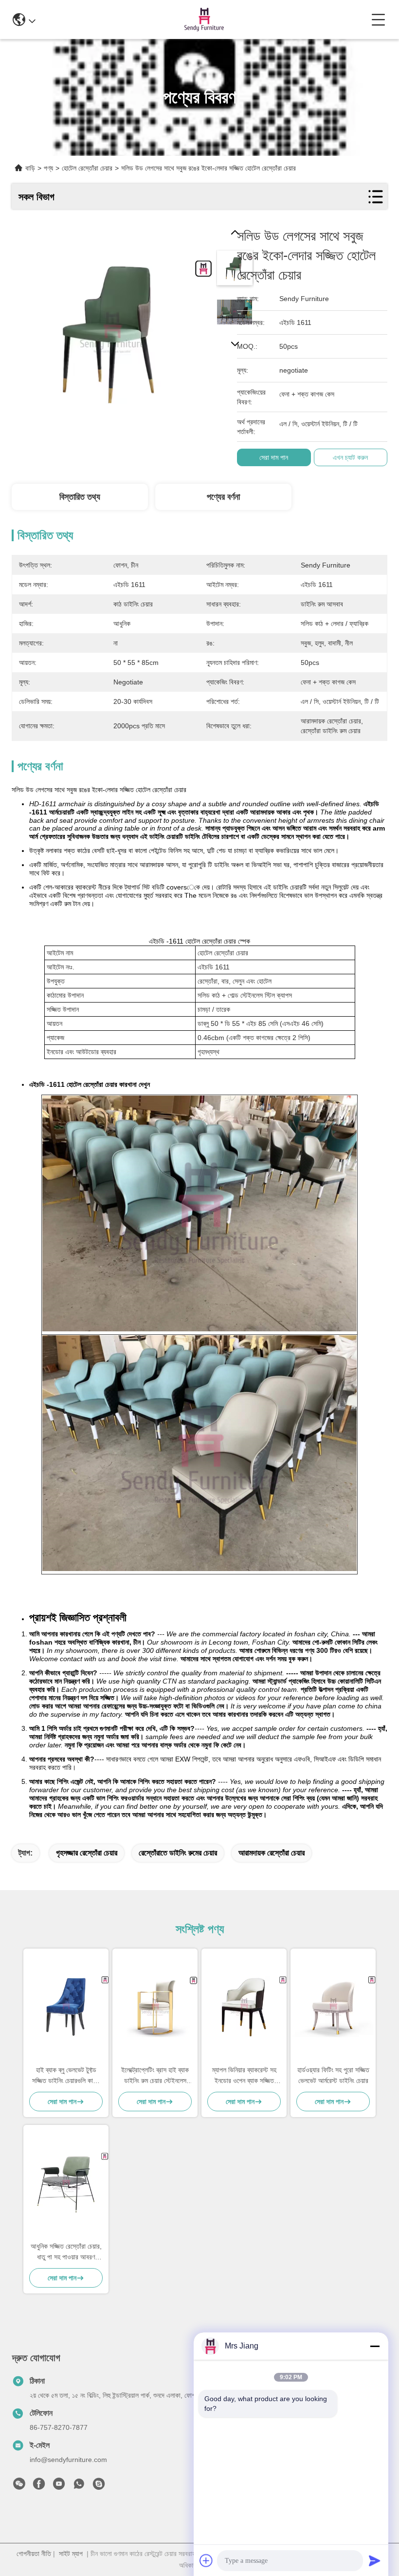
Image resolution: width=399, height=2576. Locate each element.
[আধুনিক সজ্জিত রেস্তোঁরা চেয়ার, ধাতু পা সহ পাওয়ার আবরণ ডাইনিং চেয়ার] (66, 2183)
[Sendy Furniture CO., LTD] (203, 19)
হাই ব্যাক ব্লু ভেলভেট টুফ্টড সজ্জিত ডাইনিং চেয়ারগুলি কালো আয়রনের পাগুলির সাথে (66, 2076)
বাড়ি (30, 168)
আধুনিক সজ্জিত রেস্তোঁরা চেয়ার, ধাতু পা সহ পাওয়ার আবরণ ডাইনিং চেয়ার (66, 2252)
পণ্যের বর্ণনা (223, 497)
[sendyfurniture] (99, 2486)
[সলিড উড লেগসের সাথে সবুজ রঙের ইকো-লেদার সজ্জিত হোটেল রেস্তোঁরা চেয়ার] (112, 327)
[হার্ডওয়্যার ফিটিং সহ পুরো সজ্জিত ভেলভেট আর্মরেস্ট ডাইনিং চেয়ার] (333, 2007)
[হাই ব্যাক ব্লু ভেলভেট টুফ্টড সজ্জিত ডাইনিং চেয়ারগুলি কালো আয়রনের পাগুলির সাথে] (66, 2007)
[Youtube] (59, 2486)
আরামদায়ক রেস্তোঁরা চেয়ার (272, 1853)
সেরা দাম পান (274, 457)
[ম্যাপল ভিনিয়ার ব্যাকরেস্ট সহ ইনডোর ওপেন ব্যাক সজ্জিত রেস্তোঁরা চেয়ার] (244, 2007)
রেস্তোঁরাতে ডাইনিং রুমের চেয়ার (178, 1853)
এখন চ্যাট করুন (350, 457)
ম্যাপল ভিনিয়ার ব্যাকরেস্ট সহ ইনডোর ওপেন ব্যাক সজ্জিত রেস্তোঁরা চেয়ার (244, 2076)
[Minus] (375, 2346)
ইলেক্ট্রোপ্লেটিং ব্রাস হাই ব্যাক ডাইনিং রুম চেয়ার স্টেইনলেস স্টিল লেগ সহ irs (155, 2076)
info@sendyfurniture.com (68, 2460)
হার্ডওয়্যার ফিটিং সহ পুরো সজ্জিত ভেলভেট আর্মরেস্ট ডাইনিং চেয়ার (333, 2075)
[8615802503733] (79, 2486)
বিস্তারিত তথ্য (80, 497)
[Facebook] (39, 2486)
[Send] (375, 2560)
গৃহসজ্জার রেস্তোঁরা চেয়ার (87, 1853)
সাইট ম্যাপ (71, 2554)
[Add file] (206, 2560)
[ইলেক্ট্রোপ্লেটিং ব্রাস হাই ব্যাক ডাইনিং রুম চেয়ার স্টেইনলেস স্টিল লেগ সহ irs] (155, 2007)
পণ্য (48, 168)
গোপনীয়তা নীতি (34, 2554)
